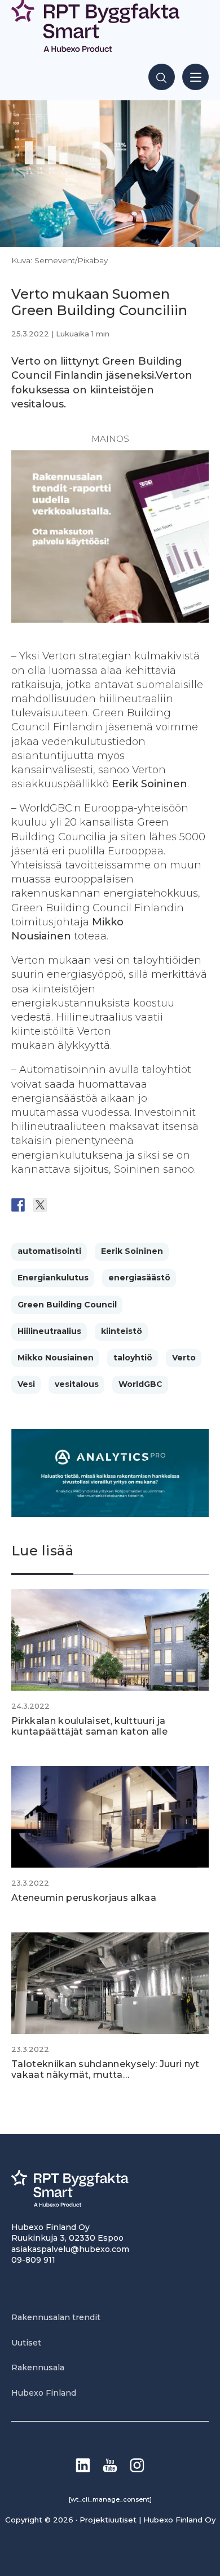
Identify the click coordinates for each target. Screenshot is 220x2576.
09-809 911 (33, 2260)
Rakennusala (38, 2367)
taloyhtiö (133, 1358)
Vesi (26, 1384)
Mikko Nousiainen (56, 1358)
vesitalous (77, 1384)
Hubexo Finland (44, 2393)
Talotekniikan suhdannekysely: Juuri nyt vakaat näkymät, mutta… (105, 2069)
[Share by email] (128, 1205)
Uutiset (26, 2343)
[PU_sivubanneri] (110, 619)
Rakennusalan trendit (56, 2317)
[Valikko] (195, 77)
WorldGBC (140, 1384)
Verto (184, 1358)
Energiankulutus (53, 1278)
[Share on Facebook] (18, 1205)
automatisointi (49, 1251)
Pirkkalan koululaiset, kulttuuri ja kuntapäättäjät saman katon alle (89, 1726)
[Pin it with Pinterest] (84, 1205)
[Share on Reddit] (62, 1205)
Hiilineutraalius (49, 1331)
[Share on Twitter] (40, 1205)
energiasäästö (139, 1278)
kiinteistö (122, 1331)
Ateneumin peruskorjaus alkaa (84, 1898)
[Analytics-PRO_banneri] (110, 1514)
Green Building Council (67, 1305)
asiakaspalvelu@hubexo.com (70, 2249)
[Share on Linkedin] (106, 1205)
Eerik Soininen (132, 1251)
